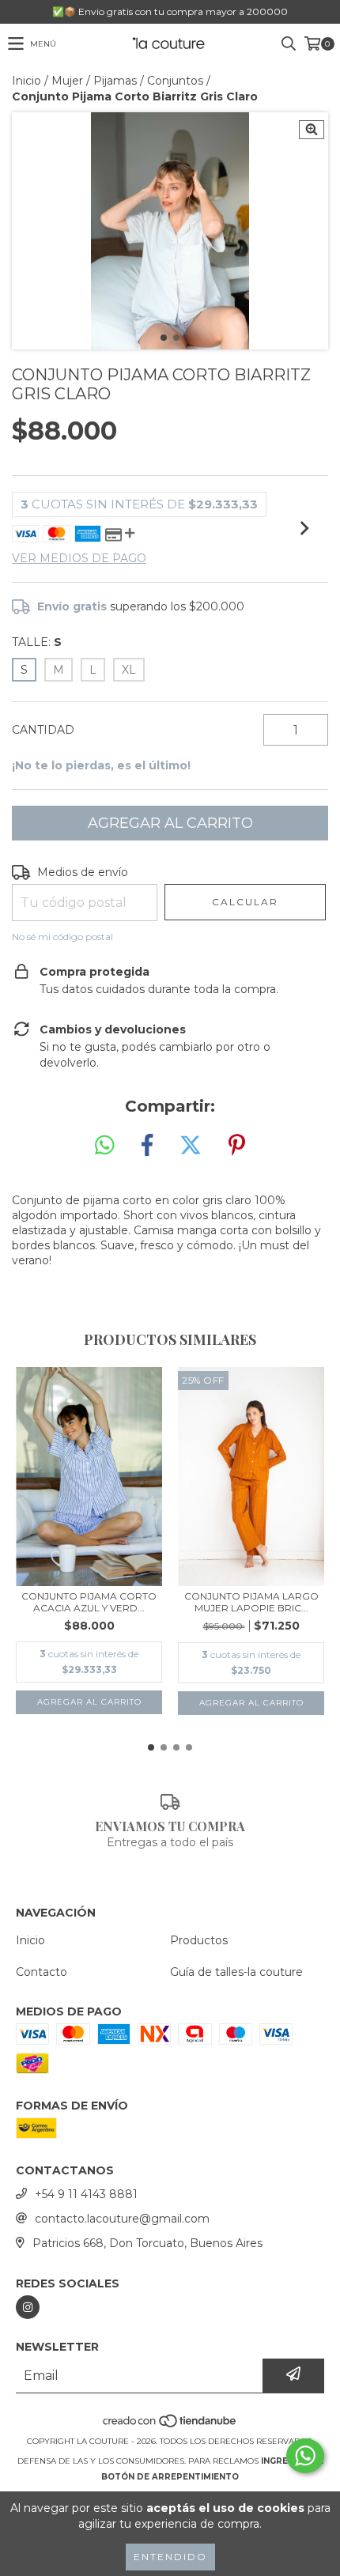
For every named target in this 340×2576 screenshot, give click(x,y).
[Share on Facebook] (147, 1146)
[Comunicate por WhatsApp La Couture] (305, 2456)
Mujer (67, 81)
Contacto (42, 1972)
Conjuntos (175, 81)
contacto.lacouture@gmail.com (122, 2219)
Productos (199, 1940)
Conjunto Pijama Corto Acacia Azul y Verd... (89, 1602)
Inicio (26, 81)
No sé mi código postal (62, 937)
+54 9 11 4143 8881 (86, 2194)
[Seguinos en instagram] (28, 2307)
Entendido (170, 2557)
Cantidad (43, 730)
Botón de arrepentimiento (170, 2477)
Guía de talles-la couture (236, 1972)
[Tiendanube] (170, 2425)
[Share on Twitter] (191, 1146)
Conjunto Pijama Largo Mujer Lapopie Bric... (251, 1602)
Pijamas (115, 81)
